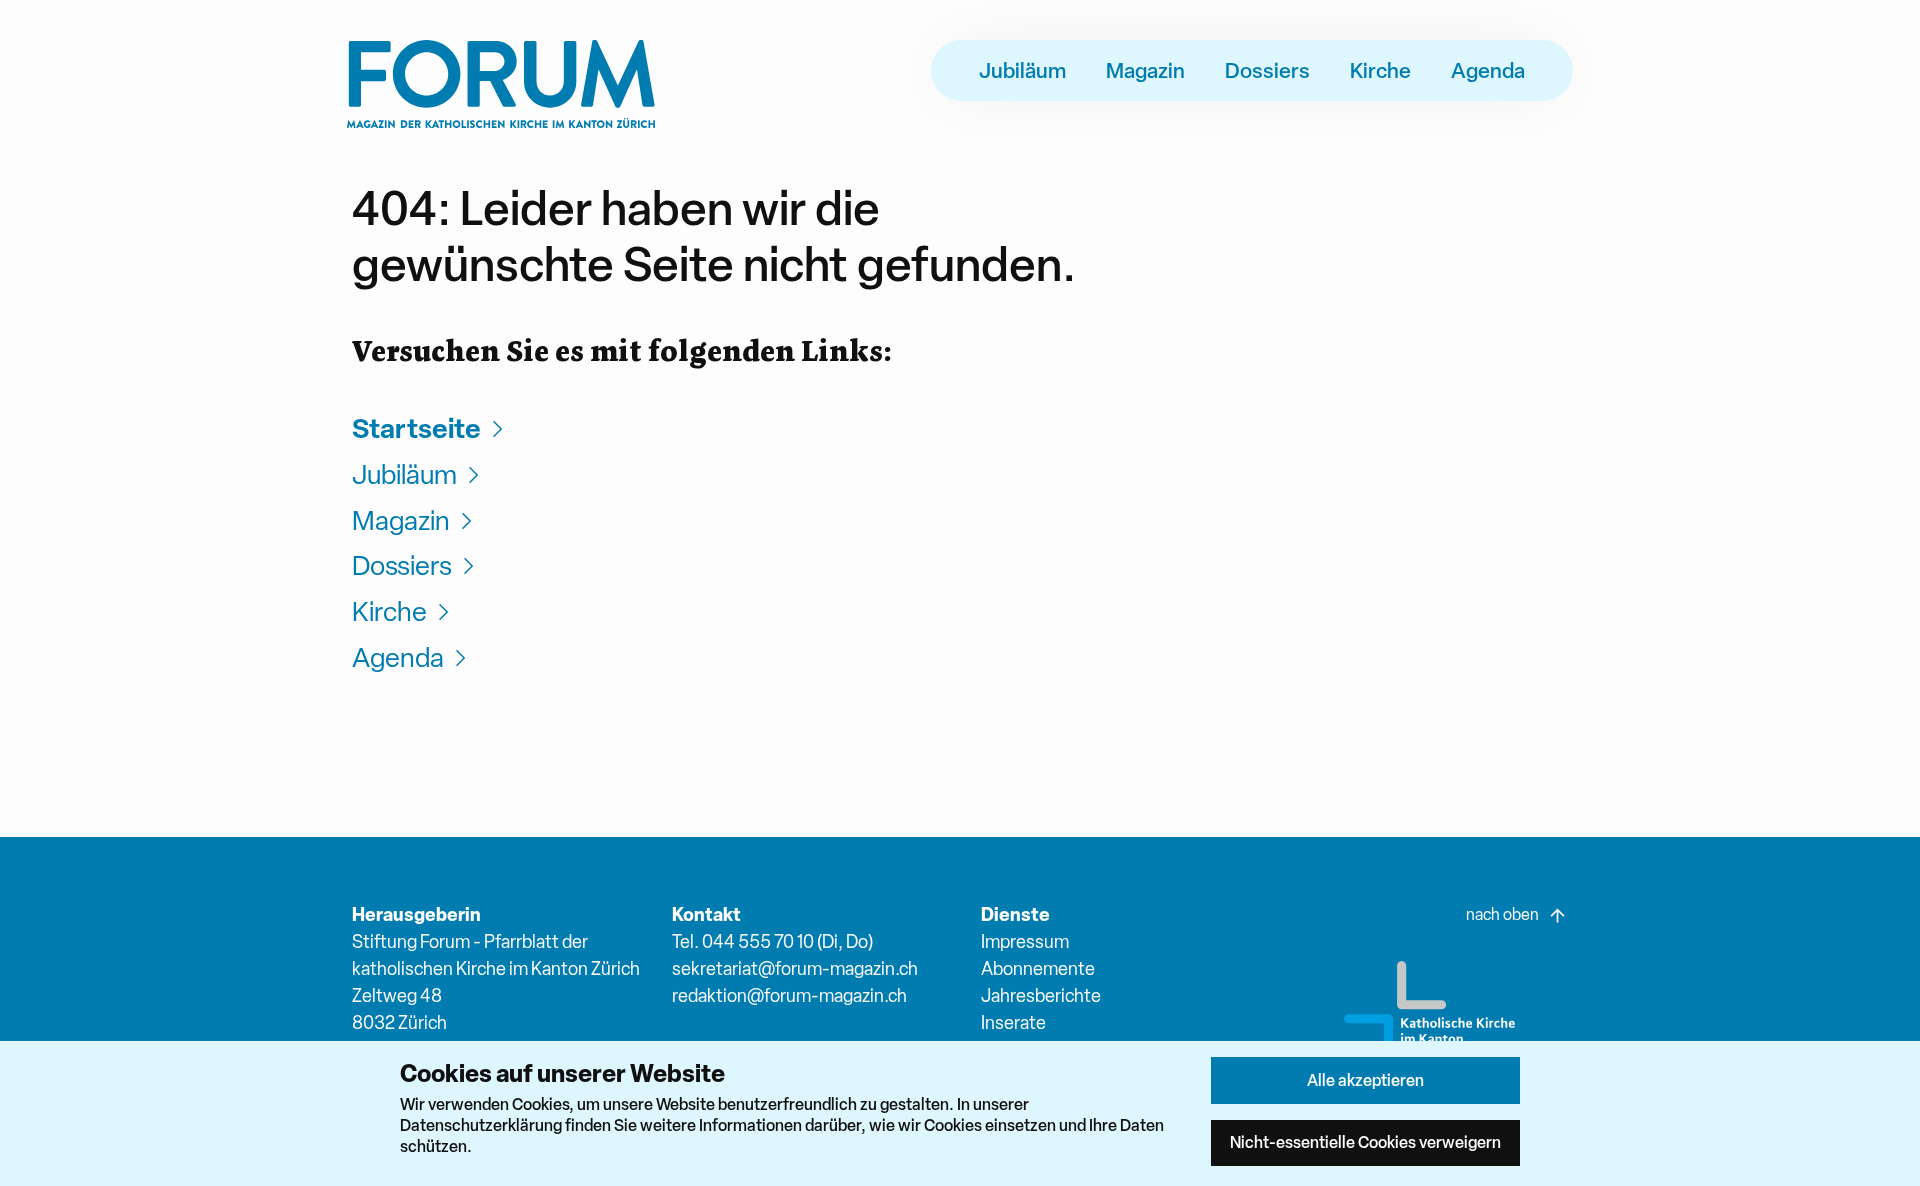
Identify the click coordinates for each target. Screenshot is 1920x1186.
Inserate (1013, 1022)
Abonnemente (1038, 968)
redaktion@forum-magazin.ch (789, 995)
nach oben (1502, 914)
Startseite (416, 428)
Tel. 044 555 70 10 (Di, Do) (772, 941)
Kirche (1380, 70)
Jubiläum (1022, 70)
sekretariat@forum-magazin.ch (795, 968)
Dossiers (1267, 70)
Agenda (1488, 70)
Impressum (1025, 941)
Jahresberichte (1041, 995)
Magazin (1145, 70)
